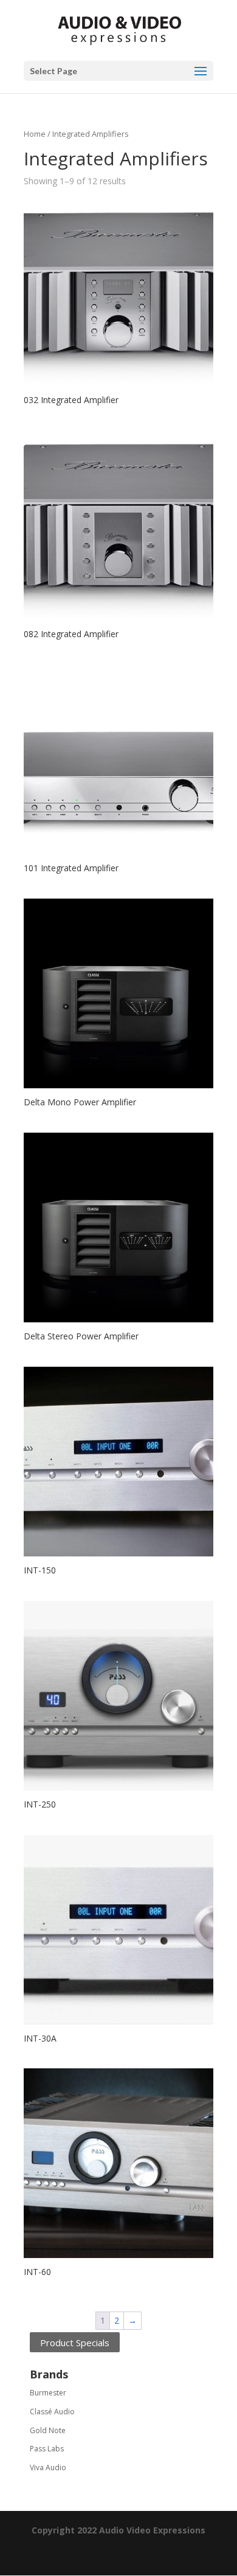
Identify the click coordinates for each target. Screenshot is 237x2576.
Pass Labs (47, 2449)
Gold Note (48, 2430)
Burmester (48, 2393)
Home (35, 134)
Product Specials (75, 2342)
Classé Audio (52, 2412)
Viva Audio (48, 2467)
